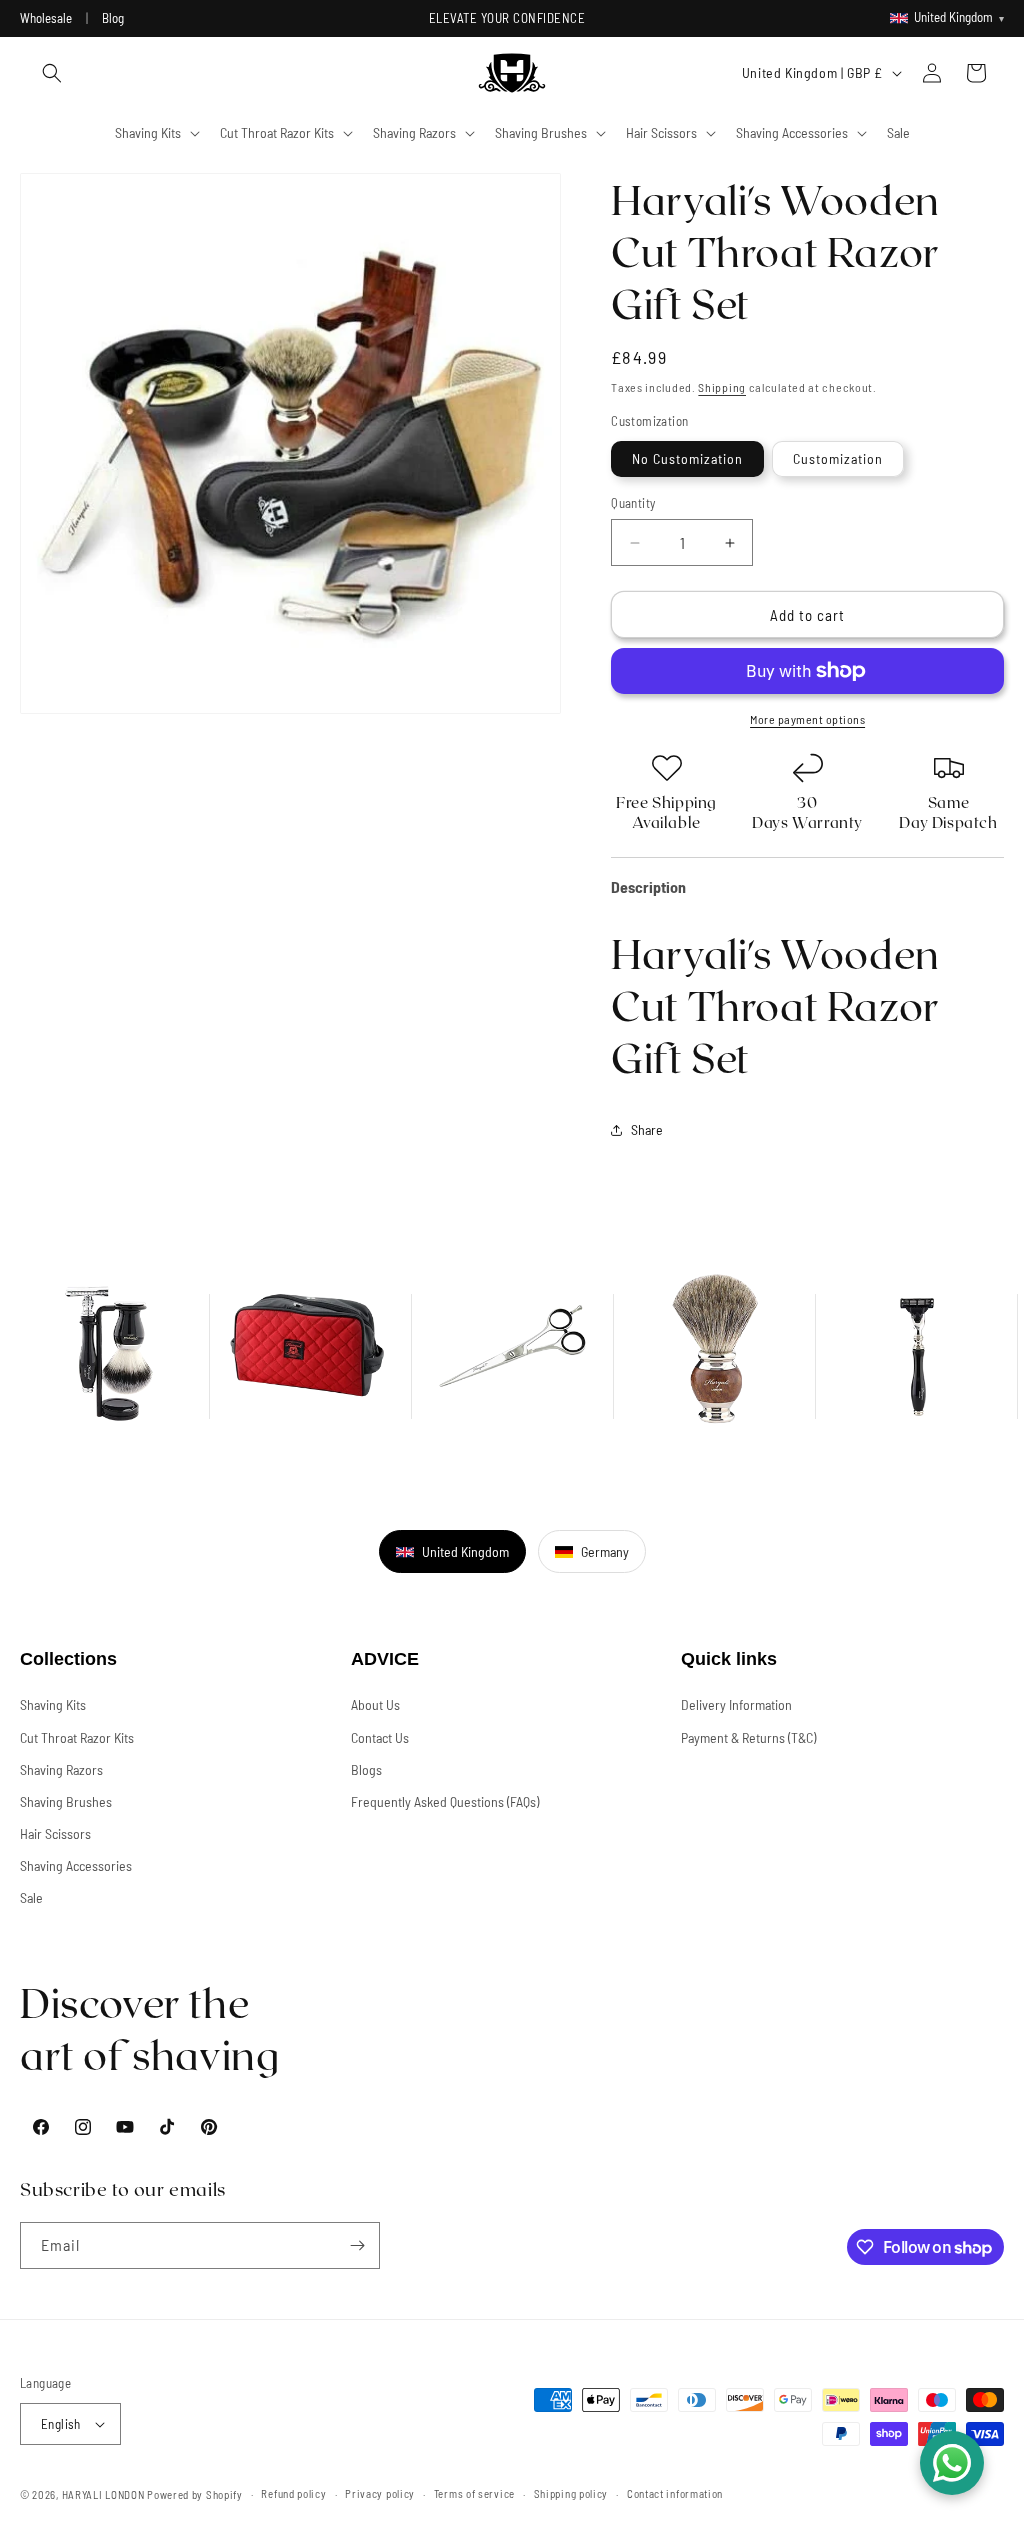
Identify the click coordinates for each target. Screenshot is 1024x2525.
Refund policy (293, 2493)
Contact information (675, 2493)
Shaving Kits (53, 1704)
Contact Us (380, 1737)
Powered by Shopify (195, 2494)
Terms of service (474, 2493)
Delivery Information (736, 1704)
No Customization (687, 458)
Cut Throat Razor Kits (77, 1737)
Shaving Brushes (66, 1801)
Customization (838, 458)
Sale (31, 1897)
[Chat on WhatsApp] (952, 2463)
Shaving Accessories (76, 1865)
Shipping (722, 387)
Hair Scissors (55, 1833)
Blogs (366, 1769)
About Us (375, 1704)
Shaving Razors (61, 1769)
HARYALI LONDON (103, 2494)
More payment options (807, 719)
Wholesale (46, 18)
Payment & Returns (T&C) (748, 1737)
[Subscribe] (357, 2245)
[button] (52, 73)
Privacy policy (380, 2493)
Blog (113, 18)
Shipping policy (571, 2493)
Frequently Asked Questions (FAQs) (445, 1801)
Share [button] (647, 1129)
